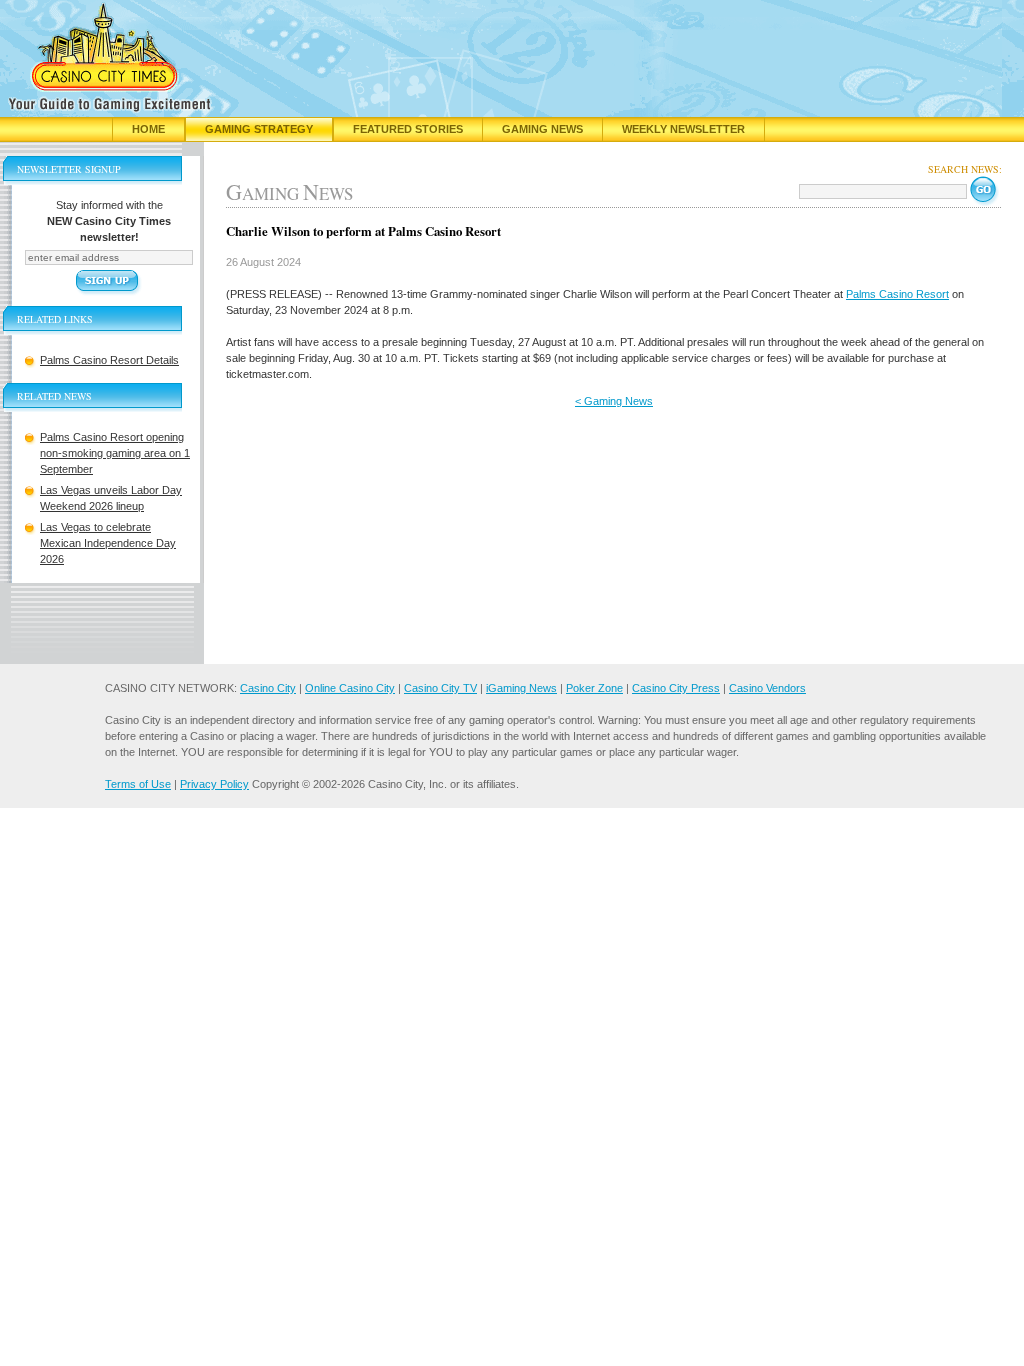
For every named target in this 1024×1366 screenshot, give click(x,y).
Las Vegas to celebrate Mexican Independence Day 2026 (108, 543)
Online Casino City (350, 688)
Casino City (268, 688)
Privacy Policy (214, 784)
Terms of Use (138, 784)
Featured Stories (408, 129)
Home (148, 129)
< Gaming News (614, 401)
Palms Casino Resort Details (109, 360)
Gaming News (542, 129)
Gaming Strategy (259, 129)
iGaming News (521, 688)
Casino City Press (676, 688)
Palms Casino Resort (897, 294)
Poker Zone (594, 688)
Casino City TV (440, 688)
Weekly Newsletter (683, 129)
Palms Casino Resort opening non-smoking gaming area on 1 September (115, 453)
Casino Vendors (767, 688)
